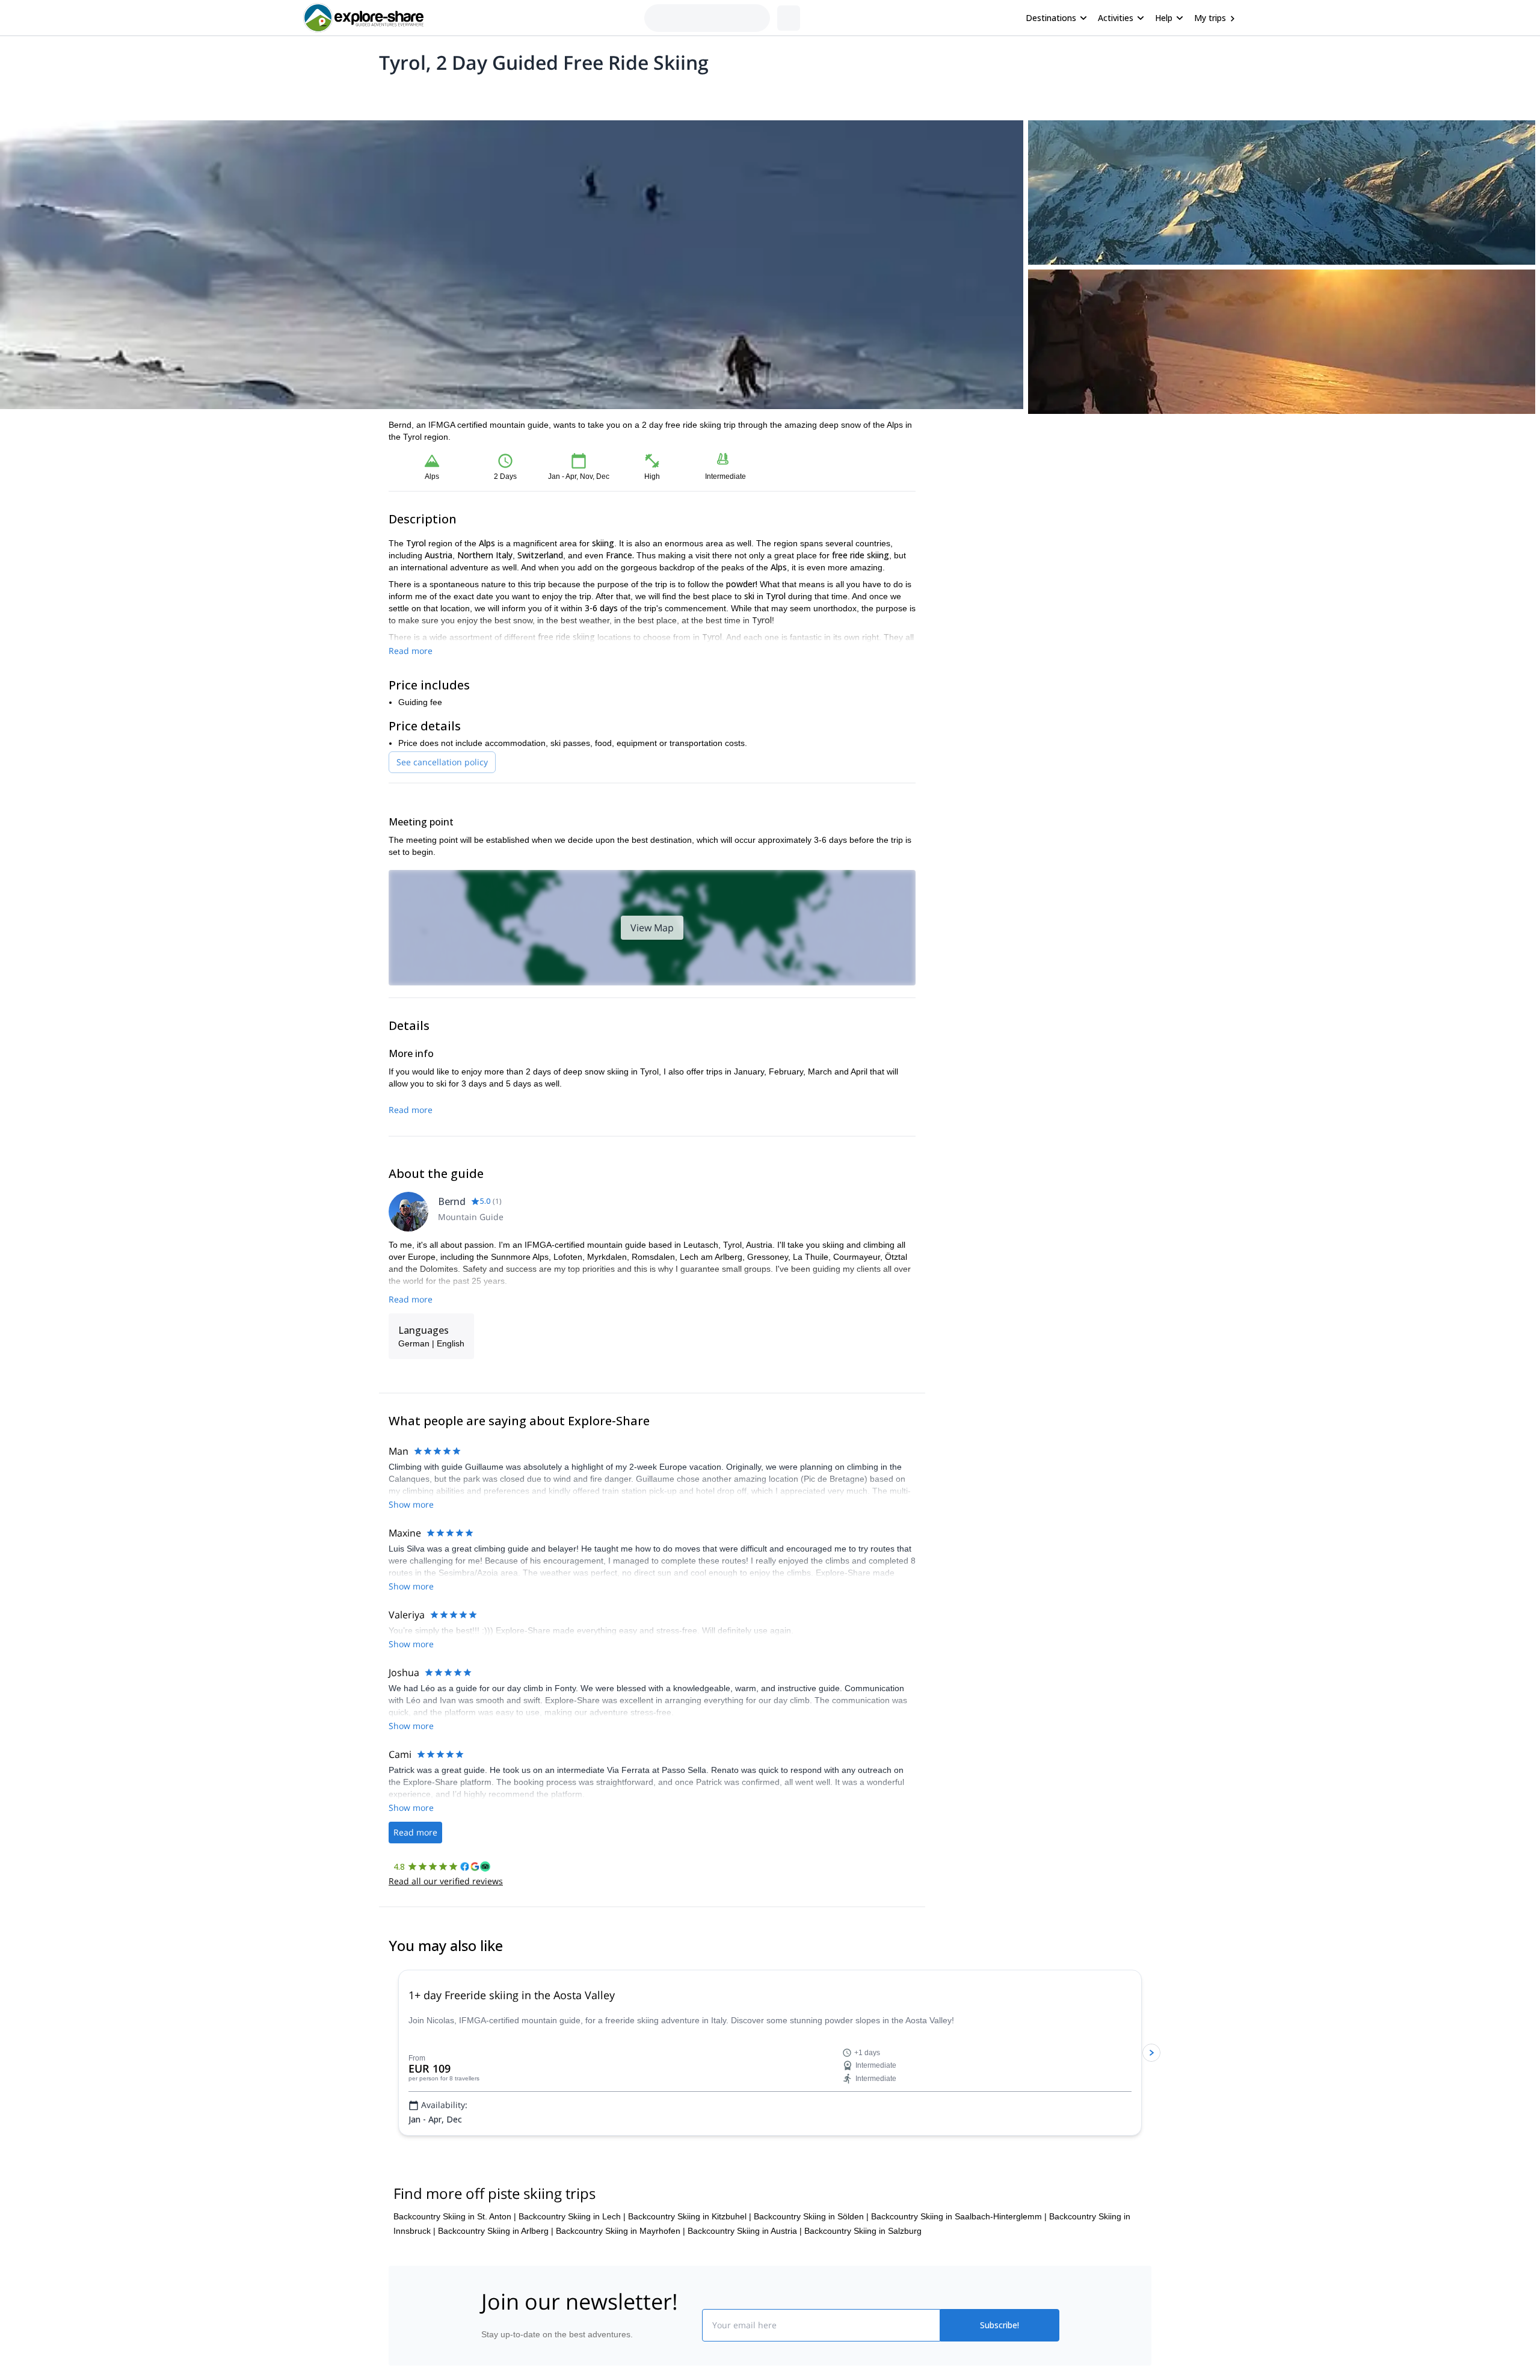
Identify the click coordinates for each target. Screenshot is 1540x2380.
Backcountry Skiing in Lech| (572, 2216)
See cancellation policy (442, 762)
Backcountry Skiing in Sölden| (811, 2216)
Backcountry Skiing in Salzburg (863, 2231)
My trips (1210, 18)
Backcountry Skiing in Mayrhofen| (621, 2231)
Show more (411, 1504)
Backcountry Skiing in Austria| (745, 2231)
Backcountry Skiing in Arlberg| (496, 2231)
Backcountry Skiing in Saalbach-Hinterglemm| (959, 2216)
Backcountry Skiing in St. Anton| (455, 2216)
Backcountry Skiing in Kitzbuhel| (690, 2216)
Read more (411, 651)
